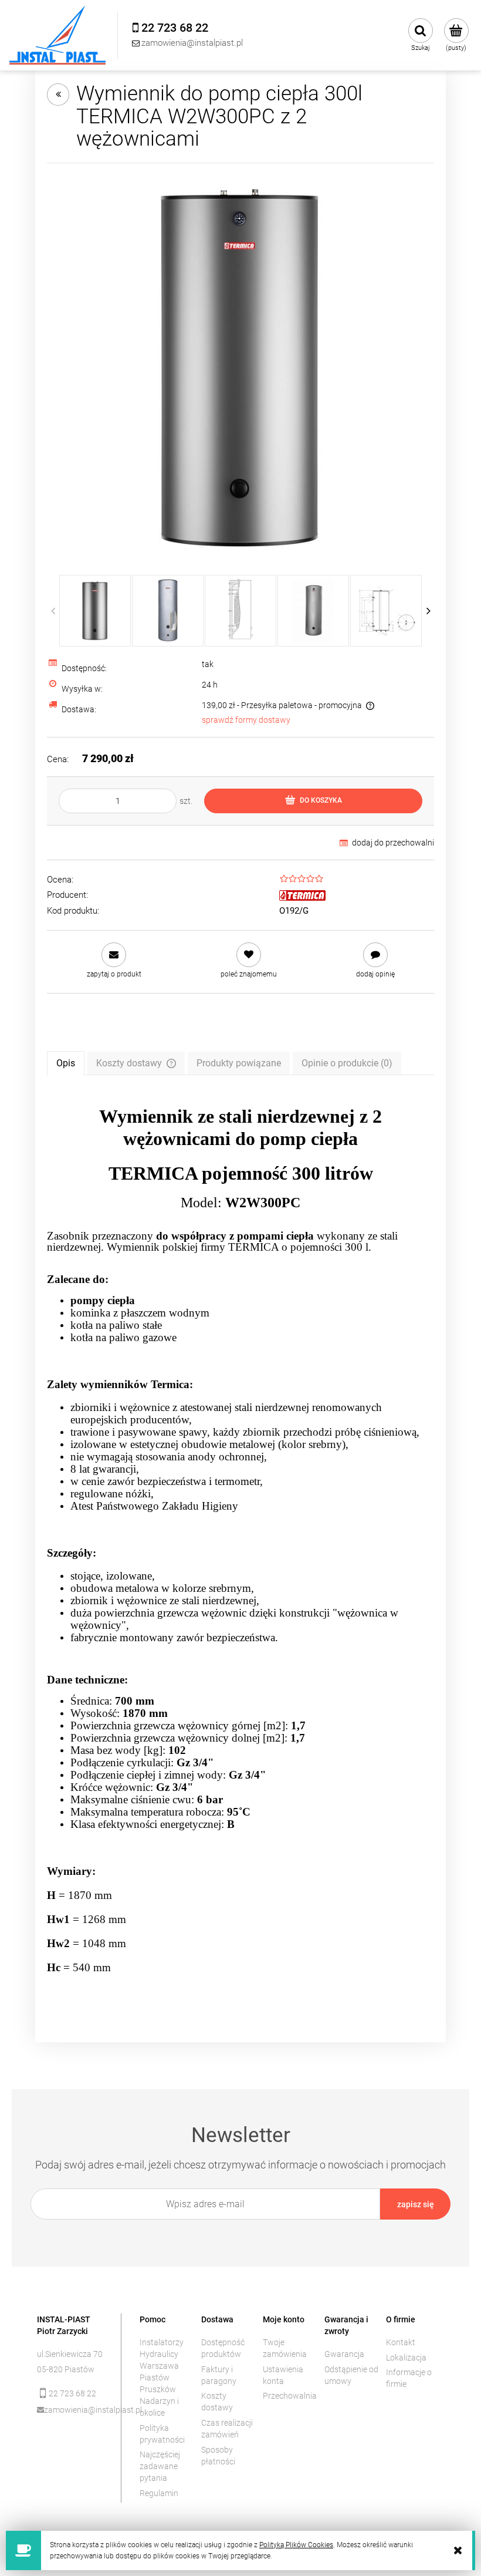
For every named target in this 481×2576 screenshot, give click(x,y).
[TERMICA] (302, 895)
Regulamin (159, 2493)
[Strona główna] (57, 35)
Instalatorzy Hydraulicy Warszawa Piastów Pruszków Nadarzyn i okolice (162, 2378)
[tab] (66, 1063)
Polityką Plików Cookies (296, 2545)
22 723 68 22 (72, 2393)
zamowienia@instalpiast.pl (74, 2410)
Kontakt (401, 2342)
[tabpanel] (240, 1550)
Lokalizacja (406, 2358)
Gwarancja (344, 2354)
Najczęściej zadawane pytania (160, 2466)
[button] (114, 960)
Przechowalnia (290, 2396)
